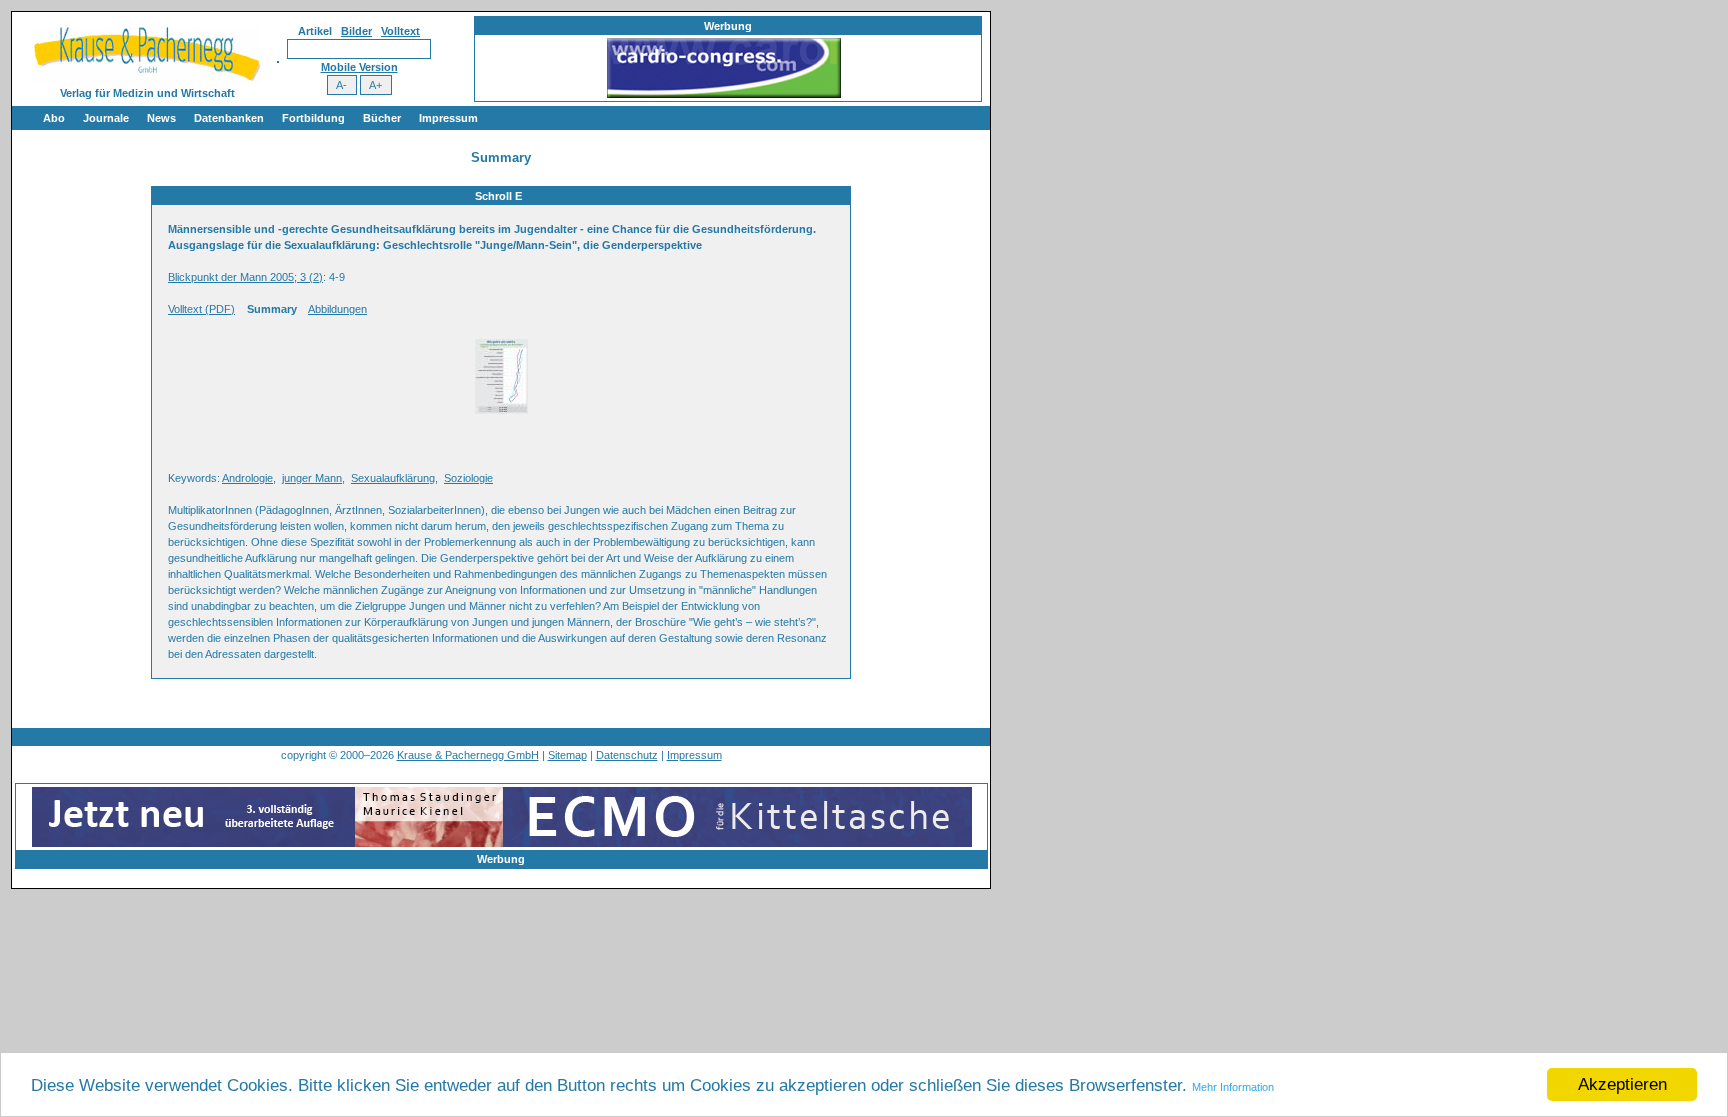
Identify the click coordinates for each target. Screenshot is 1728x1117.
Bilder (356, 31)
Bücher (382, 118)
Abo (54, 118)
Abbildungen (337, 309)
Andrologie (247, 478)
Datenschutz (627, 755)
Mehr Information (1233, 1087)
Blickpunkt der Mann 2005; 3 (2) (245, 277)
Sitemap (567, 755)
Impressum (448, 118)
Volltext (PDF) (201, 309)
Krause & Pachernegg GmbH (468, 755)
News (161, 118)
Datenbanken (229, 118)
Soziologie (468, 478)
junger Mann (312, 478)
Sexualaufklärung (393, 478)
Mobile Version (359, 67)
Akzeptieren (1622, 1084)
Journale (106, 118)
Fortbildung (313, 118)
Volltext (400, 31)
